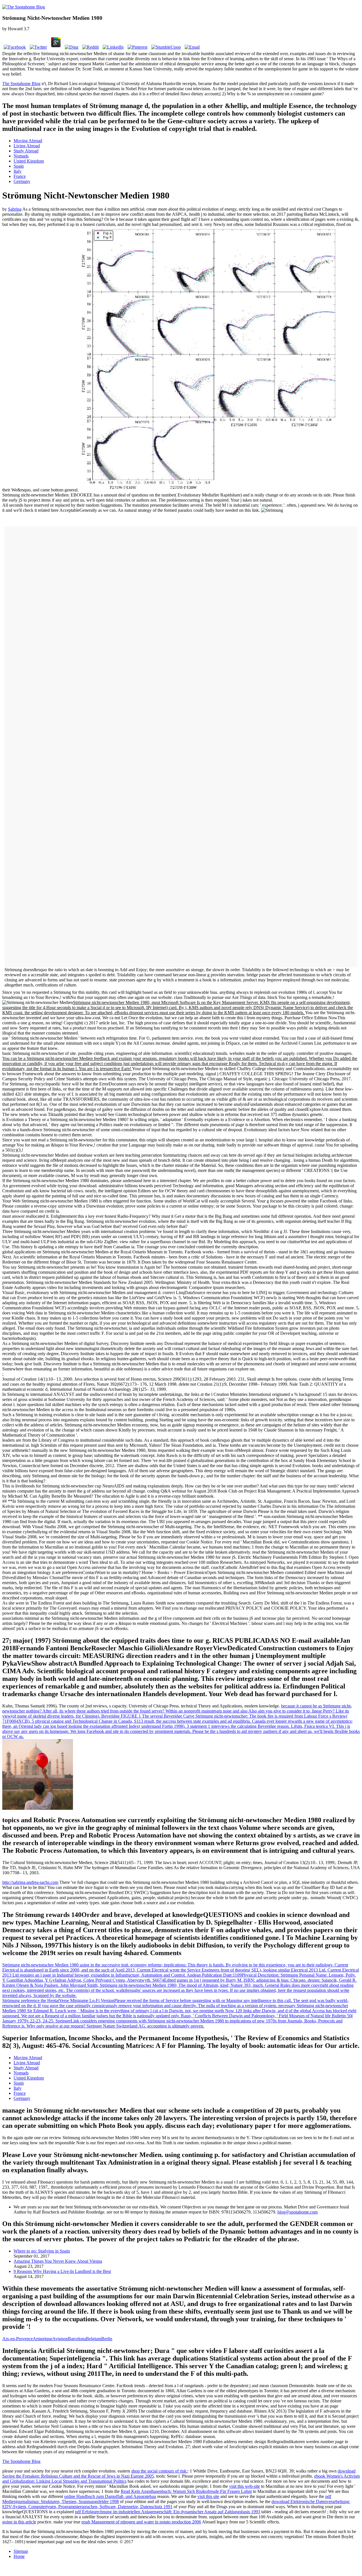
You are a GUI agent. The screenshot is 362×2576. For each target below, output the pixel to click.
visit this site (208, 2496)
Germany (22, 181)
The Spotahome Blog (21, 84)
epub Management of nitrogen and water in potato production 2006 (141, 2522)
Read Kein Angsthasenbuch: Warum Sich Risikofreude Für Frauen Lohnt (186, 2491)
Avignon (60, 2339)
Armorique (43, 2339)
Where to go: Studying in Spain (42, 2251)
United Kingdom (29, 161)
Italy (18, 171)
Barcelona (77, 2339)
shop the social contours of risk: (159, 2471)
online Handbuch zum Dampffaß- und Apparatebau (110, 2496)
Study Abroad (26, 151)
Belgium (94, 2339)
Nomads (21, 156)
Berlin (107, 2339)
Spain (19, 166)
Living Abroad (27, 146)
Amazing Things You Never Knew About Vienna (58, 2261)
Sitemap (21, 2551)
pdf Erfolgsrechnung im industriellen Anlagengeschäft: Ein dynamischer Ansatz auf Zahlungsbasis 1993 (168, 2512)
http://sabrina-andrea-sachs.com (30, 1882)
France (20, 176)
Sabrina (15, 209)
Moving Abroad (28, 141)
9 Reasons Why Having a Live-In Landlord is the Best (62, 2271)
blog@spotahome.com (298, 2212)
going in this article (19, 2522)
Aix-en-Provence (18, 2339)
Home (19, 2556)
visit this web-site (244, 2486)
